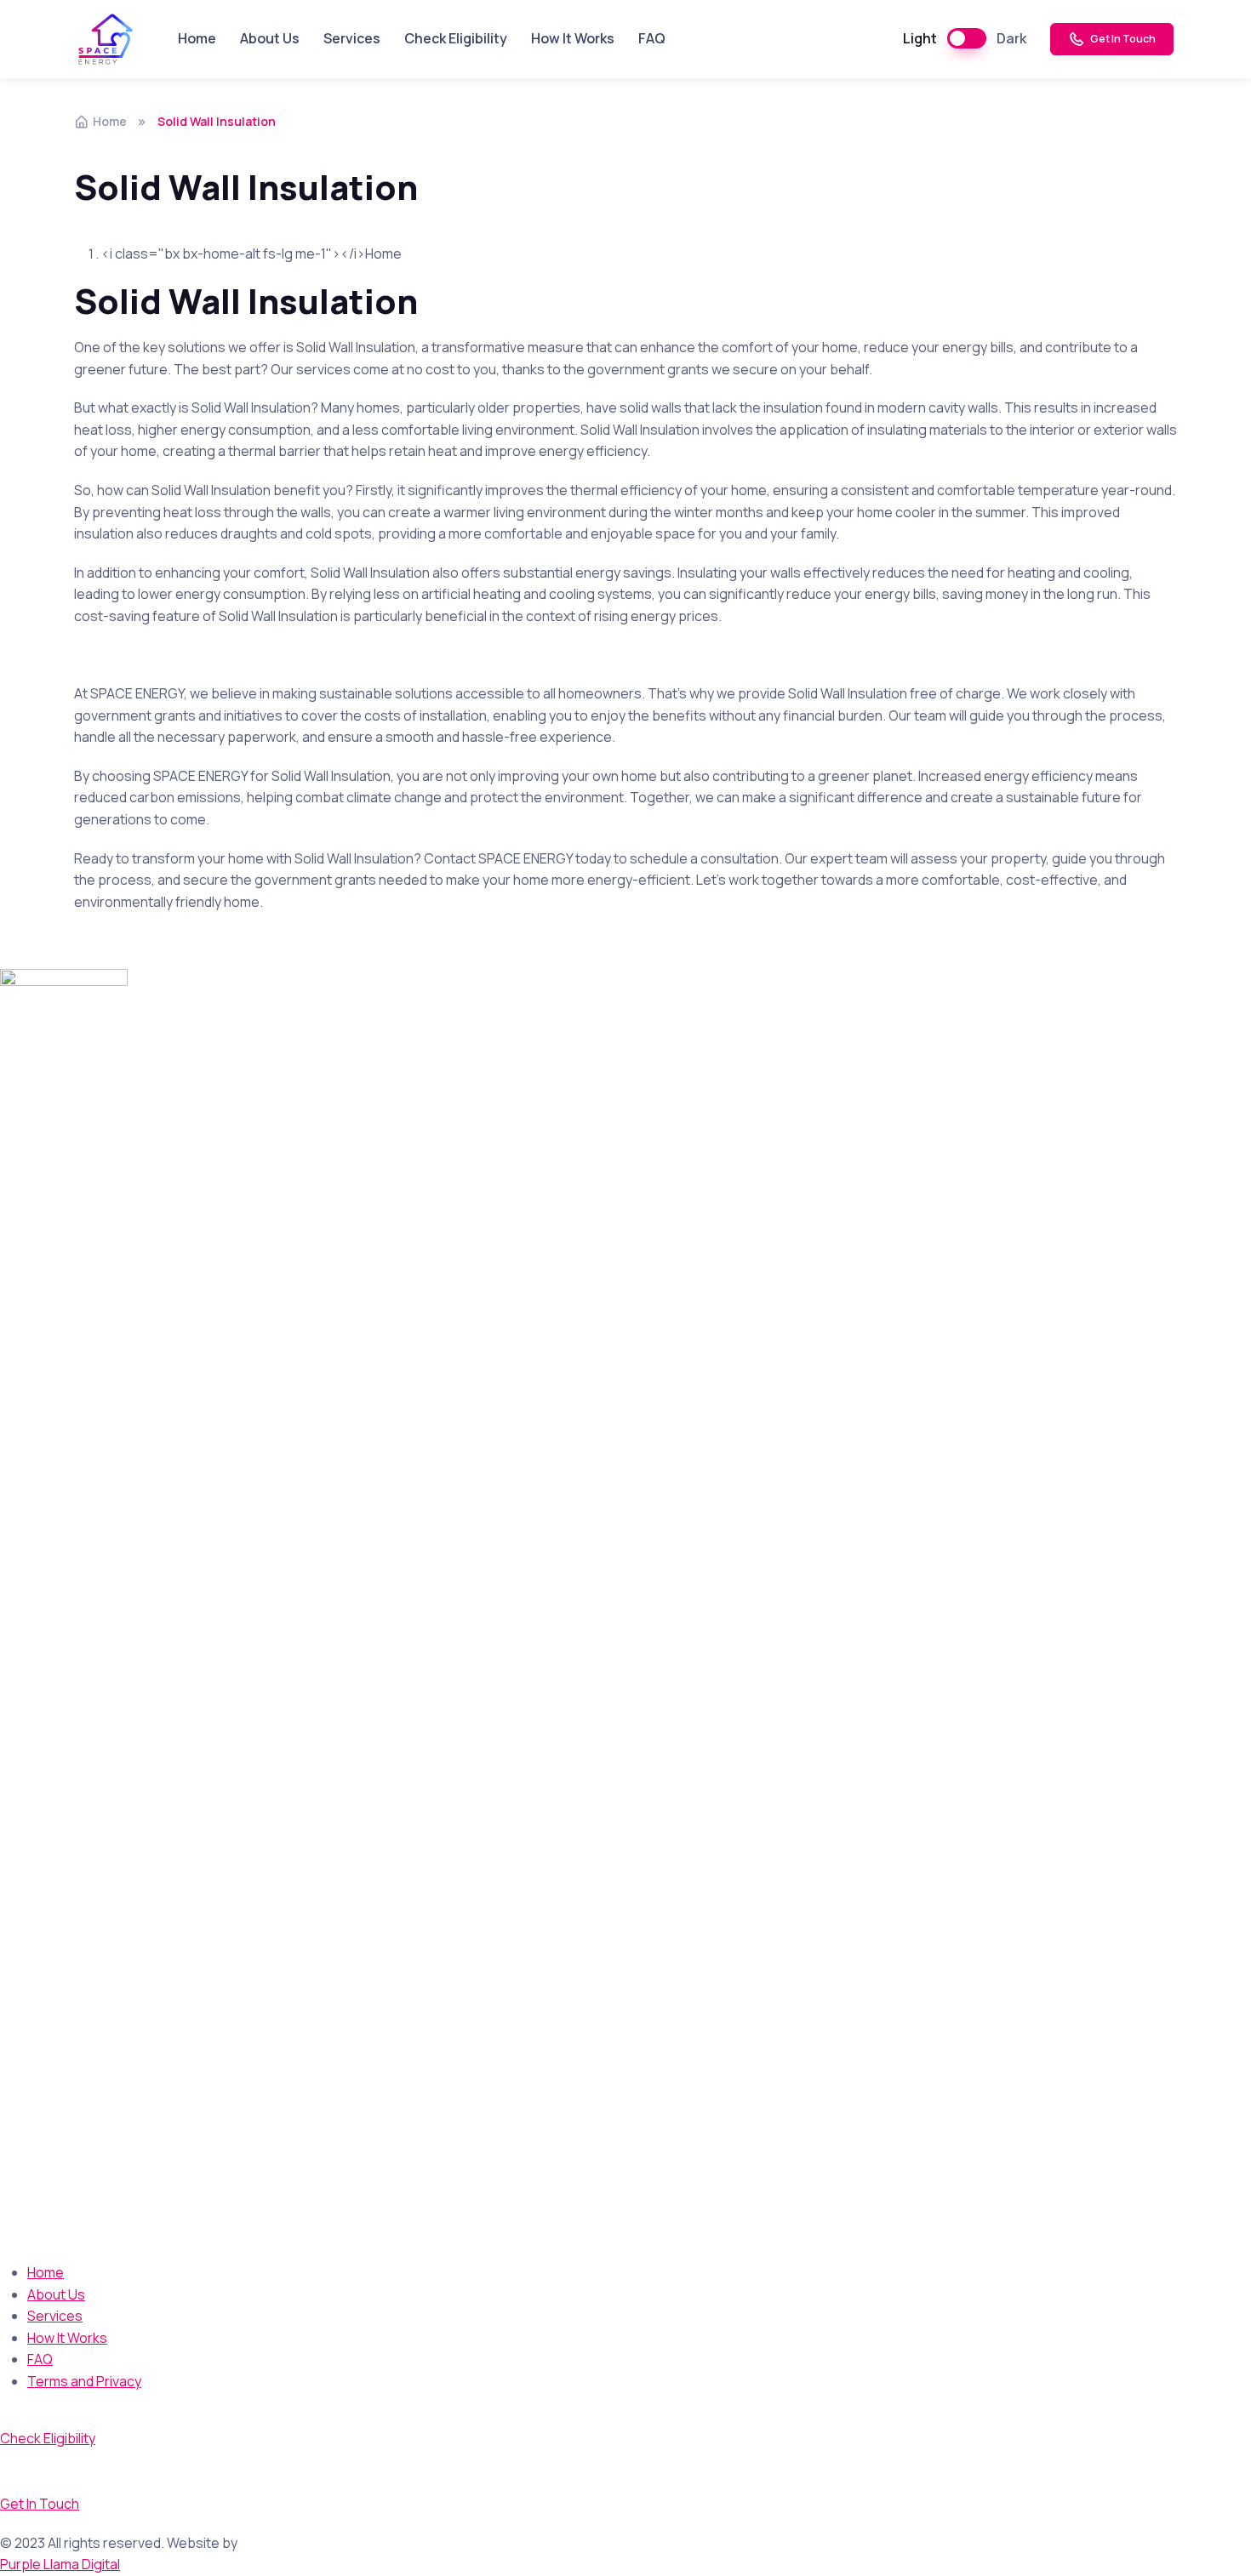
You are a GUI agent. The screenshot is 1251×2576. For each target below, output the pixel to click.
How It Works (573, 38)
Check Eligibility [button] (48, 2438)
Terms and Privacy (84, 2381)
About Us (270, 38)
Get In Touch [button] (40, 2504)
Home (197, 38)
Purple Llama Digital (60, 2564)
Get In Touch (1122, 39)
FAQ (652, 38)
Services (352, 38)
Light (920, 38)
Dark (1011, 38)
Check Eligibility (456, 38)
